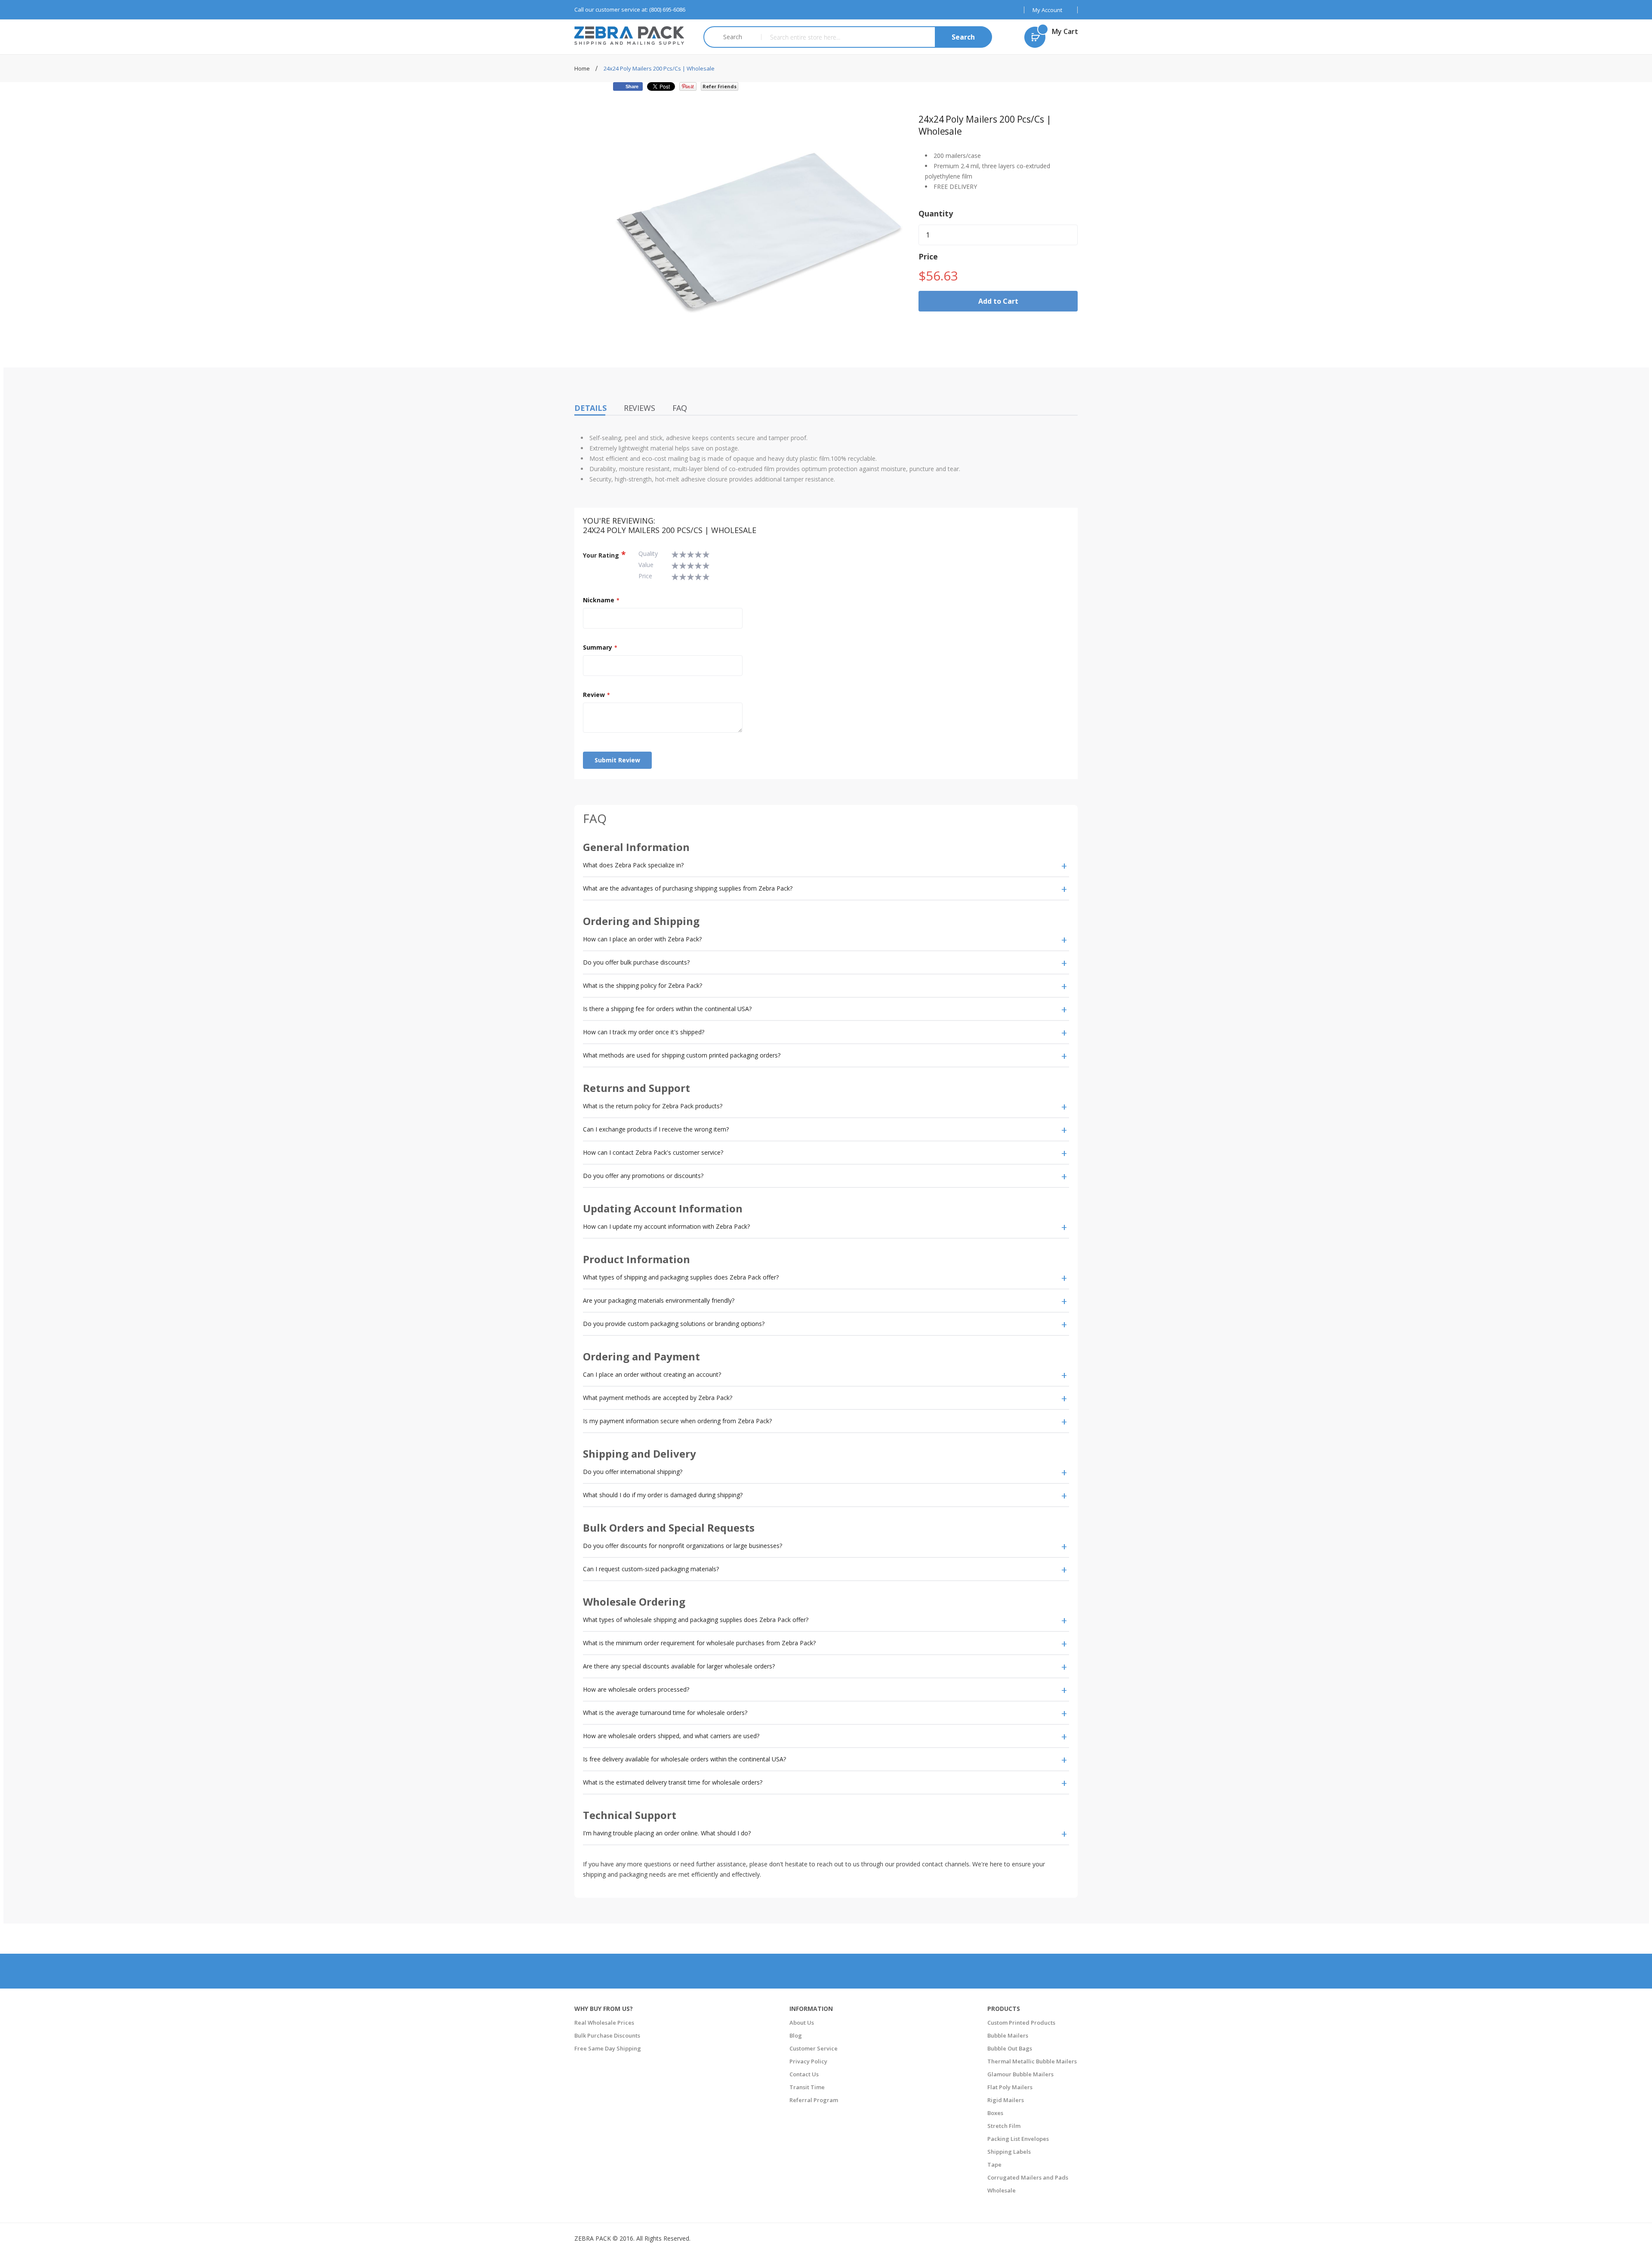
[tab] (826, 866)
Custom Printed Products (1021, 2023)
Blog (796, 2035)
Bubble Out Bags (1010, 2048)
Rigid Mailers (1006, 2100)
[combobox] (876, 37)
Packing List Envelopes (1018, 2139)
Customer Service (814, 2048)
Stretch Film (1004, 2126)
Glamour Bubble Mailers (1020, 2074)
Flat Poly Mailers (1010, 2087)
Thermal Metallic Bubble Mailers (1032, 2061)
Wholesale (1002, 2190)
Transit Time (807, 2087)
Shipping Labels (1009, 2152)
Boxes (995, 2113)
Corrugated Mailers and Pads (1028, 2177)
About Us (802, 2023)
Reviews (640, 408)
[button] (1051, 10)
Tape (994, 2165)
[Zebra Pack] (632, 35)
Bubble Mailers (1008, 2035)
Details (590, 408)
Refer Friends (720, 86)
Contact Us (804, 2074)
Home (583, 68)
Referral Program (814, 2100)
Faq (680, 408)
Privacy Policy (808, 2061)
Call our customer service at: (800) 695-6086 (630, 9)
